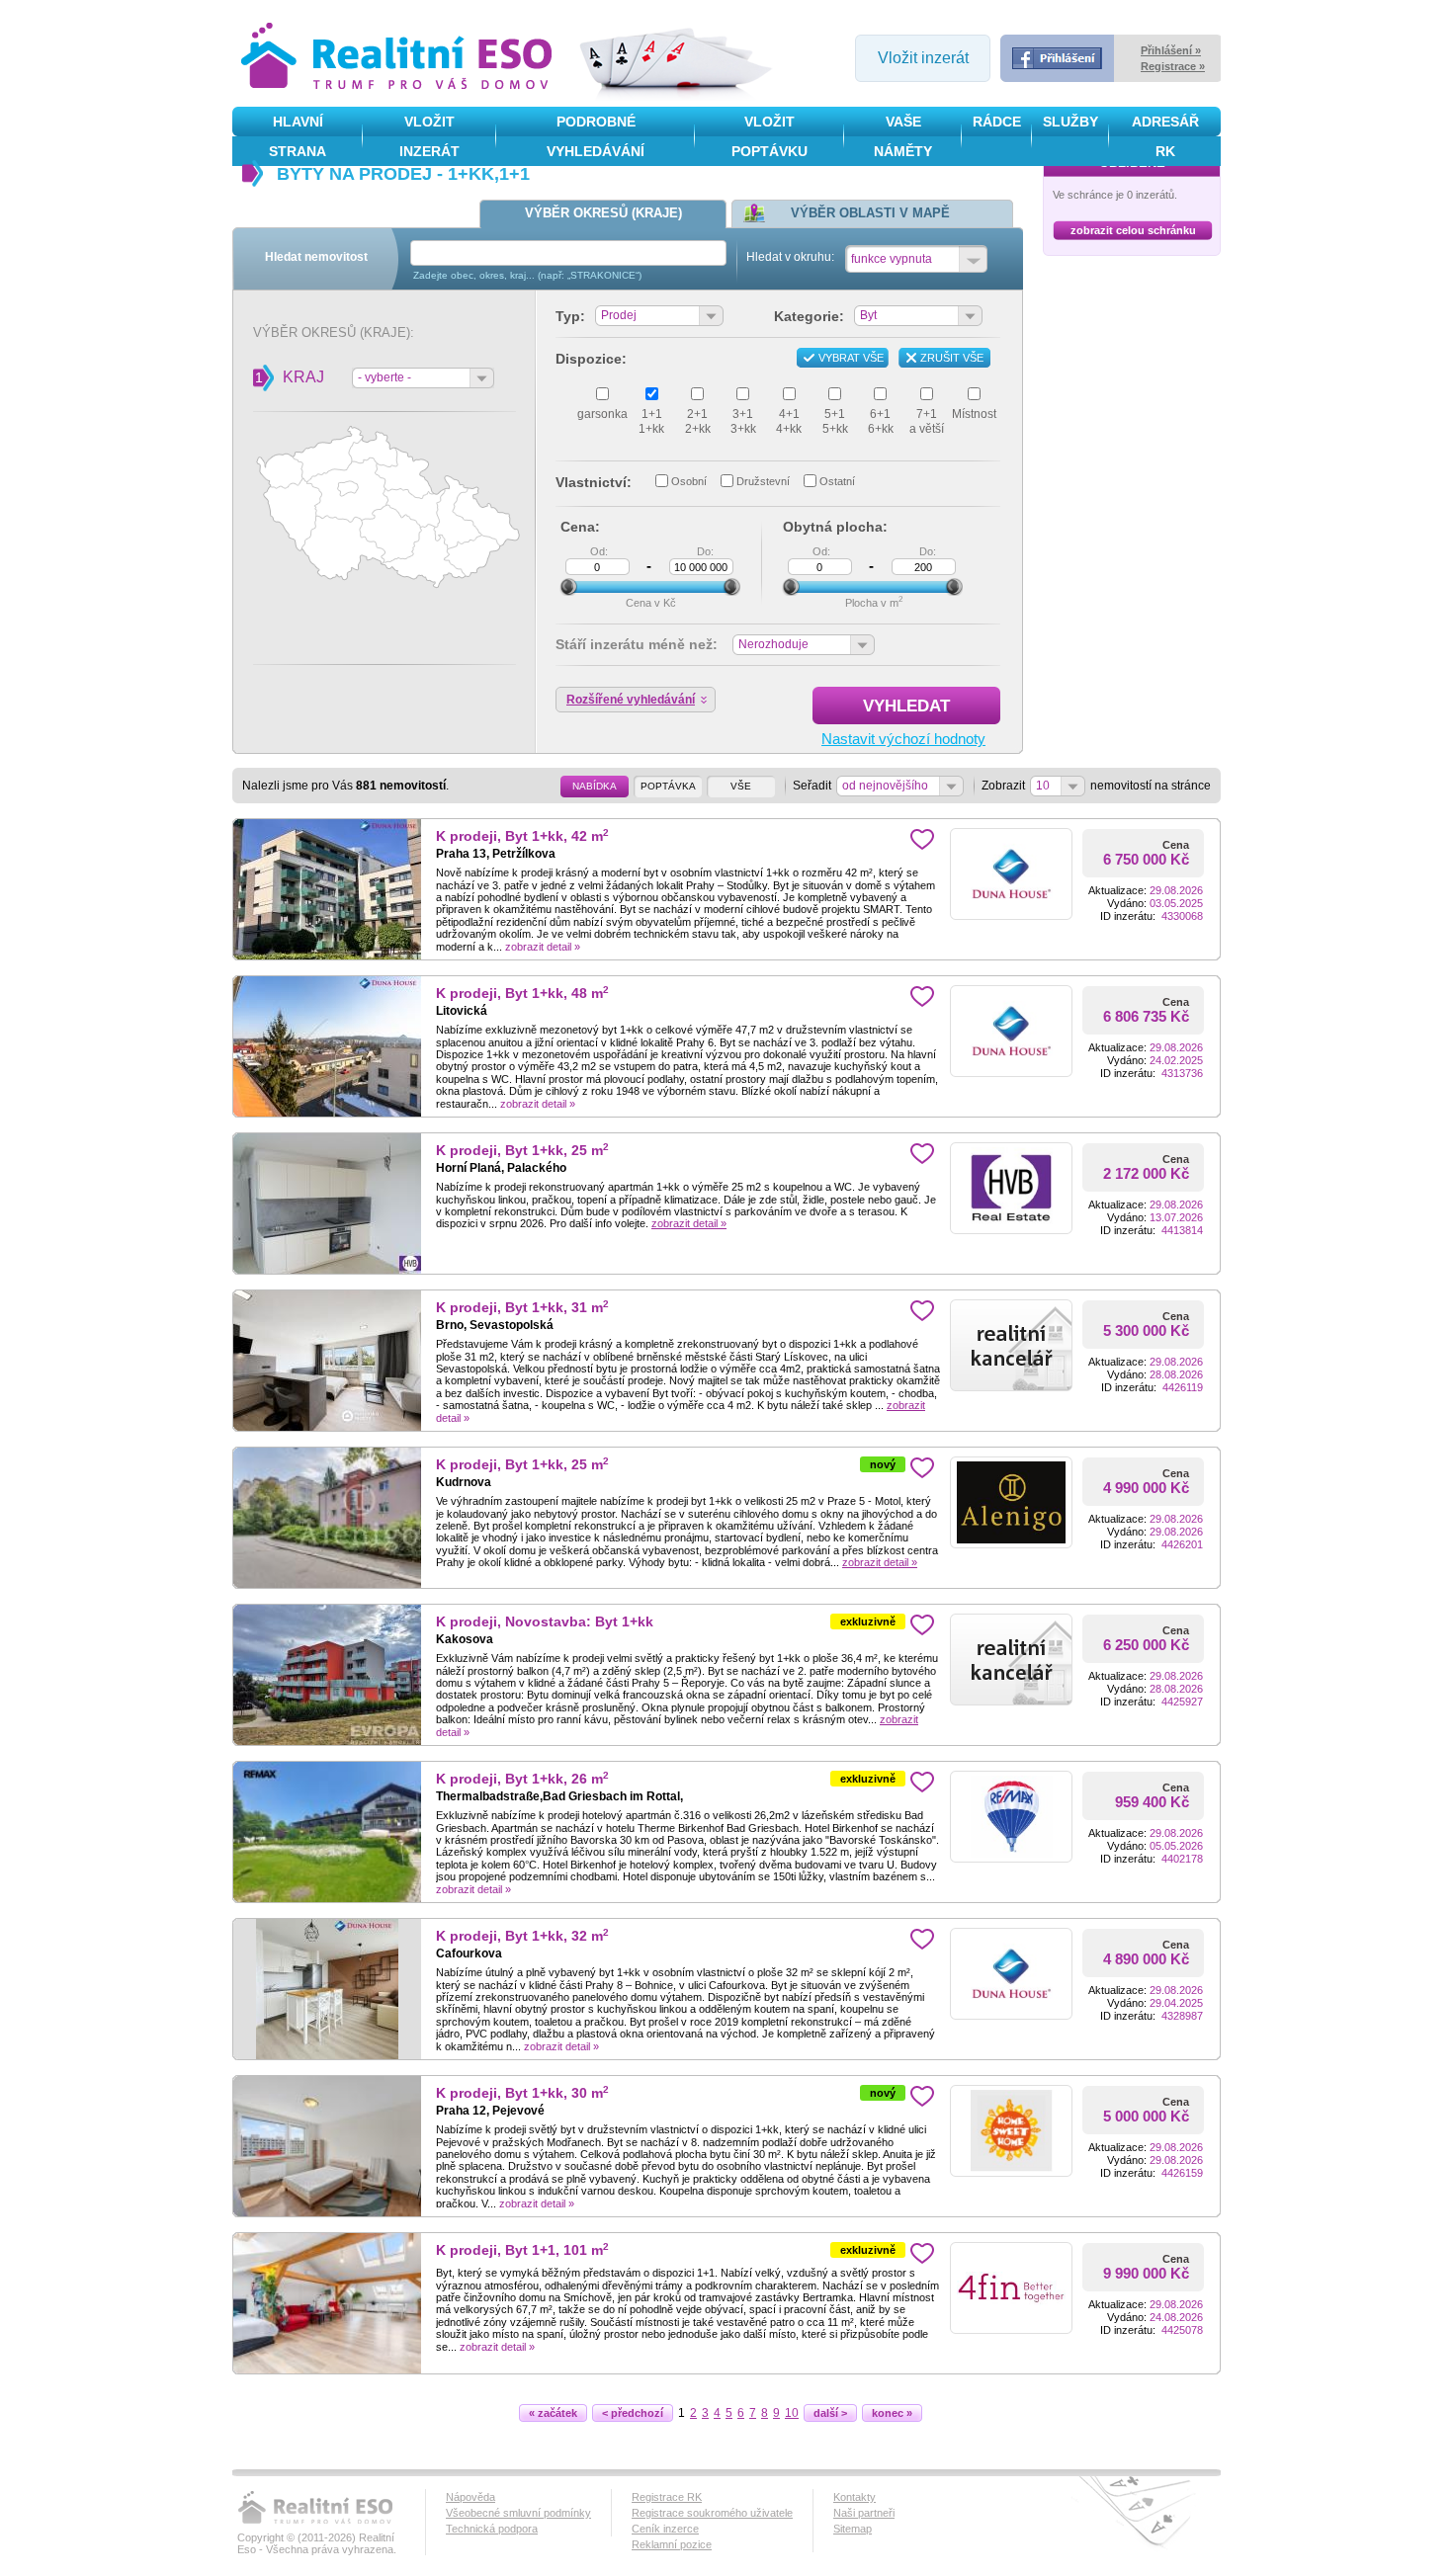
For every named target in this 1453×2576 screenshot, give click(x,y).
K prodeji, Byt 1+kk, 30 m (522, 2093)
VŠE (741, 786)
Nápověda (470, 2497)
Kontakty (855, 2497)
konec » (892, 2413)
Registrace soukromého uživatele (712, 2513)
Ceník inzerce (665, 2529)
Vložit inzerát (923, 58)
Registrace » (1173, 66)
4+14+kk (789, 421)
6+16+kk (881, 421)
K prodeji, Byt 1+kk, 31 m (522, 1308)
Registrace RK (667, 2497)
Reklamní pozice (672, 2544)
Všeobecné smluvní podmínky (518, 2513)
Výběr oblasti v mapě (870, 213)
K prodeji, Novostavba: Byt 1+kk (545, 1622)
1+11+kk (651, 421)
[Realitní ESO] (399, 58)
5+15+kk (835, 421)
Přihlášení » (1171, 50)
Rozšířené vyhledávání (631, 700)
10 (792, 2413)
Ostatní (837, 481)
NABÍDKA (595, 786)
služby (1070, 122)
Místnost (974, 414)
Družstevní (763, 481)
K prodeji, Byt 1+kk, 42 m (522, 836)
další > (830, 2413)
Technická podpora (492, 2529)
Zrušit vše (952, 358)
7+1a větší (927, 421)
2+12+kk (698, 421)
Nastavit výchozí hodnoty (903, 739)
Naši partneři (864, 2513)
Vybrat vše (851, 358)
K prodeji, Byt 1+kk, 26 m (522, 1779)
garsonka (602, 414)
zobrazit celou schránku (1133, 230)
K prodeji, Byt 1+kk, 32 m (522, 1936)
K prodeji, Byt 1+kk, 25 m (522, 1151)
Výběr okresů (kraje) (603, 213)
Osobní (689, 481)
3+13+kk (743, 421)
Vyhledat (906, 706)
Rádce (997, 122)
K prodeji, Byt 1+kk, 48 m (522, 994)
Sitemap (853, 2529)
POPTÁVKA (668, 786)
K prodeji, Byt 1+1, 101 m (522, 2250)
